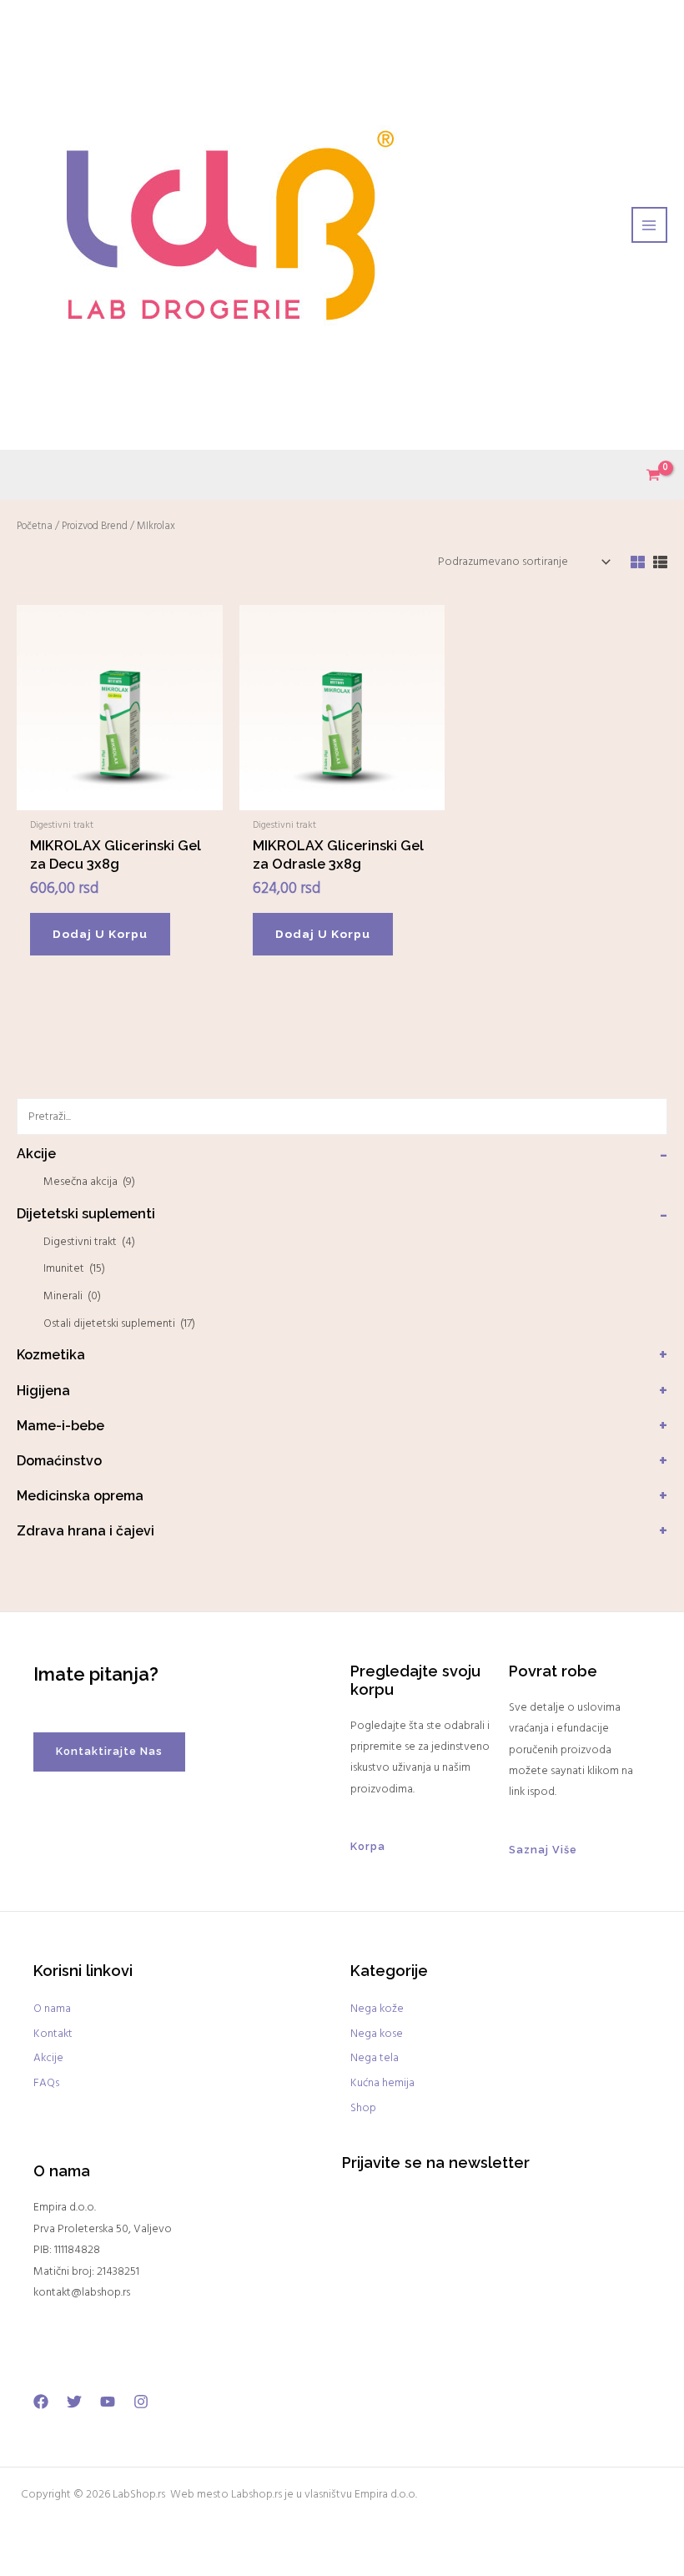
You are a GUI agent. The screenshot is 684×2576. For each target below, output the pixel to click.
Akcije (48, 2058)
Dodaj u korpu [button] (100, 934)
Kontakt (53, 2034)
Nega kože (377, 2009)
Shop (363, 2108)
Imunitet (74, 1269)
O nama (52, 2009)
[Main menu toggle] (649, 225)
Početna (35, 527)
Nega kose (377, 2034)
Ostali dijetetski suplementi (119, 1324)
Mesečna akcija (89, 1182)
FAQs (46, 2083)
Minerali (72, 1296)
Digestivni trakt (89, 1242)
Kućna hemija (382, 2083)
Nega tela (375, 2058)
